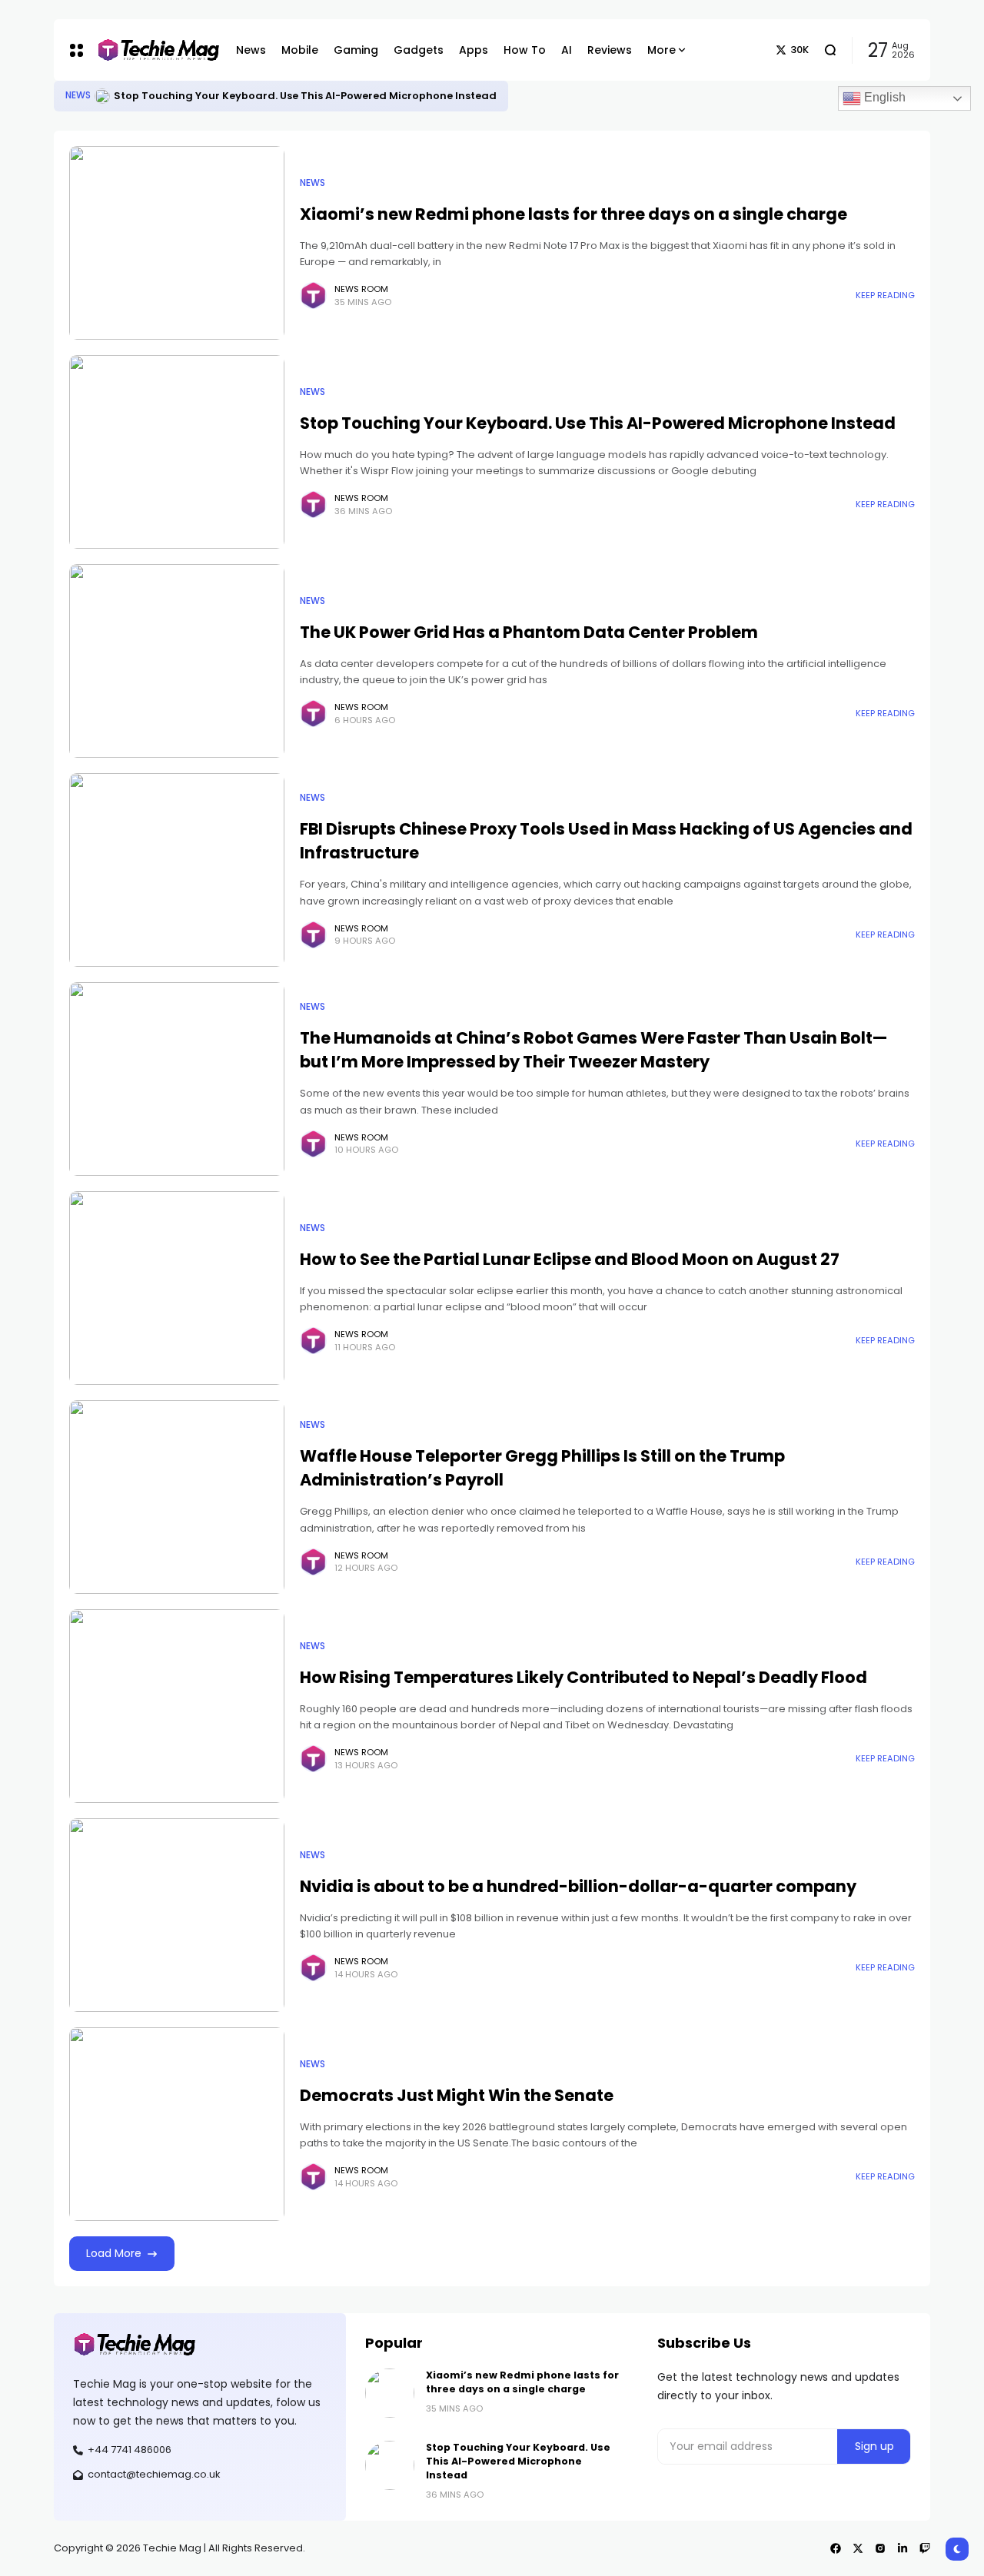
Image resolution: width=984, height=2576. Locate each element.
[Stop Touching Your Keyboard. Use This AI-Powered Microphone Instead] (102, 96)
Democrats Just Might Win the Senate (457, 2095)
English (883, 97)
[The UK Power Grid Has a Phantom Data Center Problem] (177, 661)
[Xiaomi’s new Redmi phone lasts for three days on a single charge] (177, 243)
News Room (361, 289)
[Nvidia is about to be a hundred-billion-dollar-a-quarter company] (177, 1915)
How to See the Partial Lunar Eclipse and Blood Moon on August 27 (570, 1259)
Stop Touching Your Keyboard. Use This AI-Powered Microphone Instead (305, 96)
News (78, 95)
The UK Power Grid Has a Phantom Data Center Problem (529, 632)
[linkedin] (903, 2548)
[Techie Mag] (151, 50)
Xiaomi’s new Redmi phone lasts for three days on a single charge (573, 214)
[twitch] (925, 2548)
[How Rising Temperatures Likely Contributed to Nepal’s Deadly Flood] (177, 1706)
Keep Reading (885, 295)
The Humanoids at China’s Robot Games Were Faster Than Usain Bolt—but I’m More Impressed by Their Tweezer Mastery (593, 1050)
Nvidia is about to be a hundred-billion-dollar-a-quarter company (578, 1886)
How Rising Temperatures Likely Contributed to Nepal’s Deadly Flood (583, 1677)
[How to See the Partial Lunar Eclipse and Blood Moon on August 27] (177, 1288)
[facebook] (836, 2548)
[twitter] (858, 2548)
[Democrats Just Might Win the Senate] (177, 2124)
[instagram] (880, 2548)
